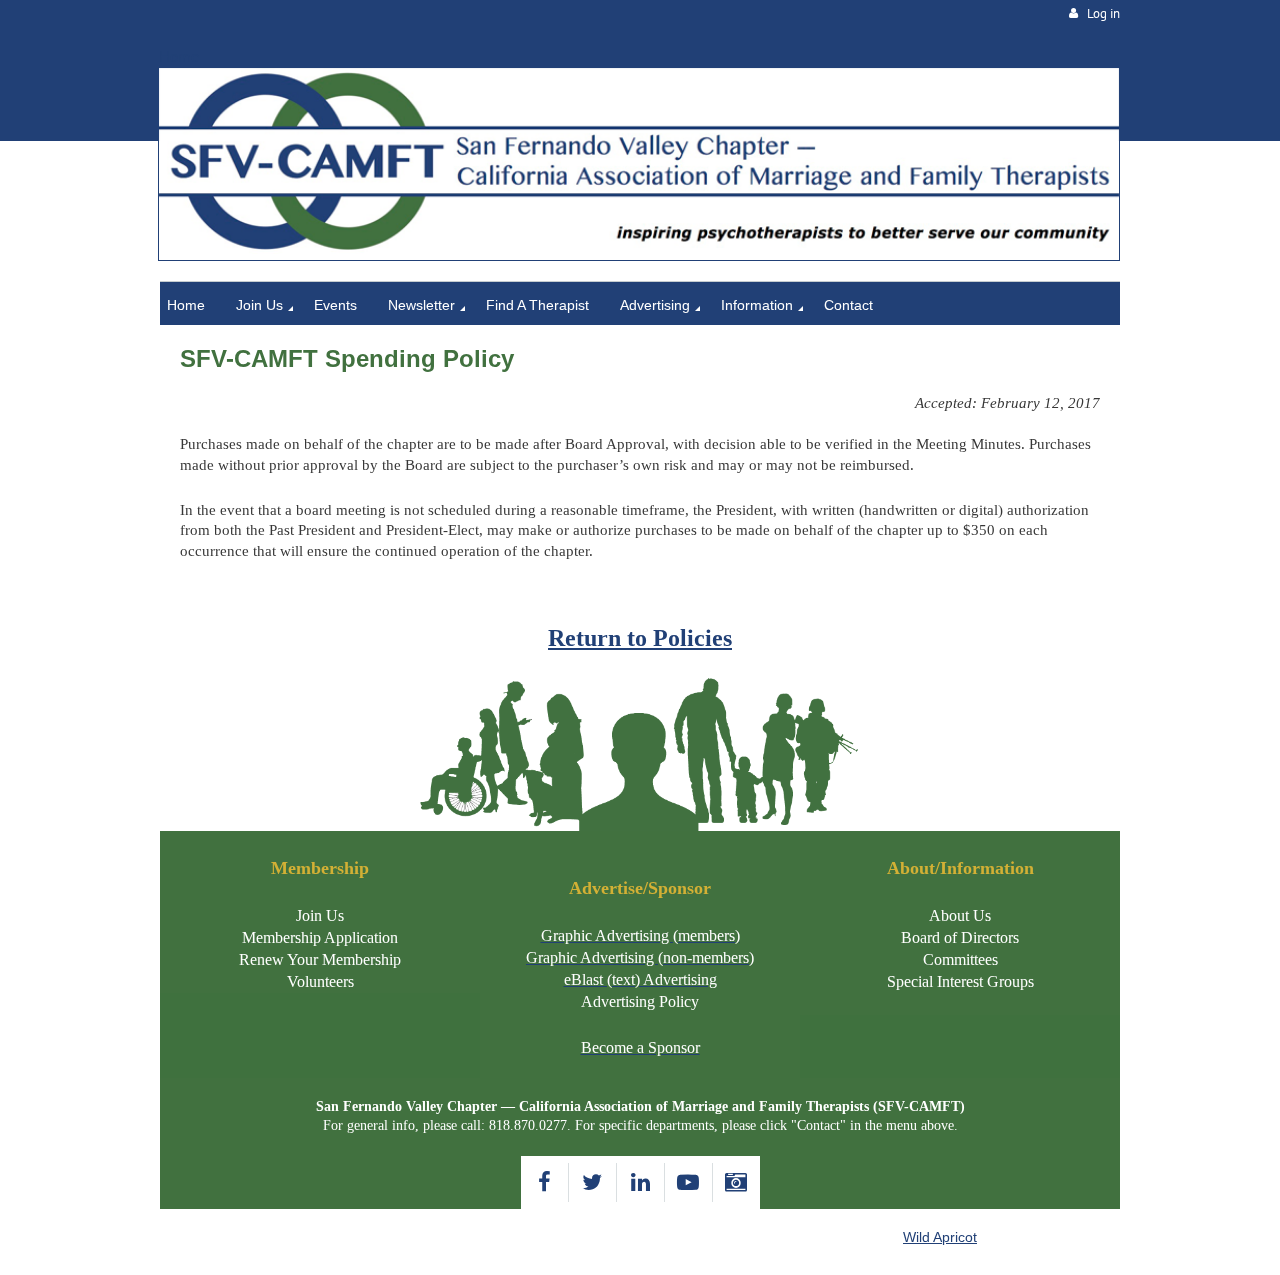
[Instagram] (736, 1182)
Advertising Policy (640, 1001)
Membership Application (320, 937)
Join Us (320, 915)
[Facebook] (544, 1182)
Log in (1103, 13)
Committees (960, 959)
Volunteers (320, 981)
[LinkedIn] (640, 1182)
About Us (960, 915)
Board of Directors (960, 937)
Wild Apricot (940, 1237)
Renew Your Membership (320, 959)
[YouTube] (688, 1182)
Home (179, 56)
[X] (592, 1182)
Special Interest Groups (960, 981)
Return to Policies (640, 638)
